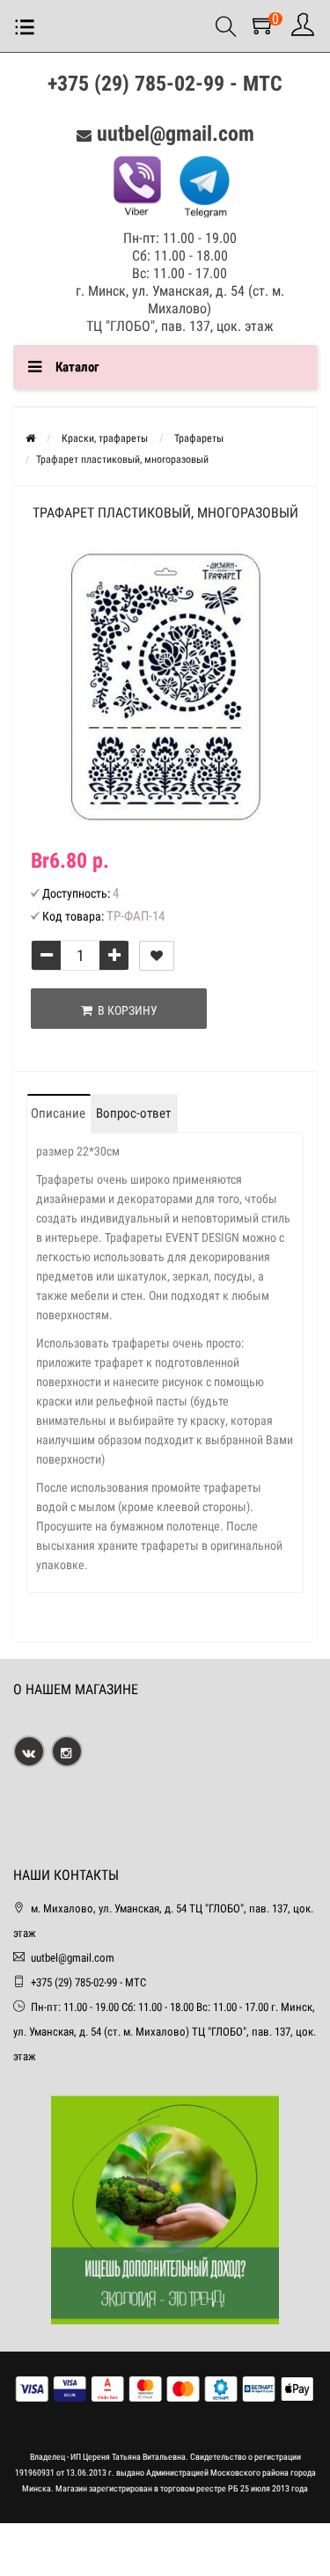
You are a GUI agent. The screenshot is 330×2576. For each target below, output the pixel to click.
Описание (58, 1113)
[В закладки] (157, 956)
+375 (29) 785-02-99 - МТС (165, 84)
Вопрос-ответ (133, 1113)
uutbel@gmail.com (176, 134)
